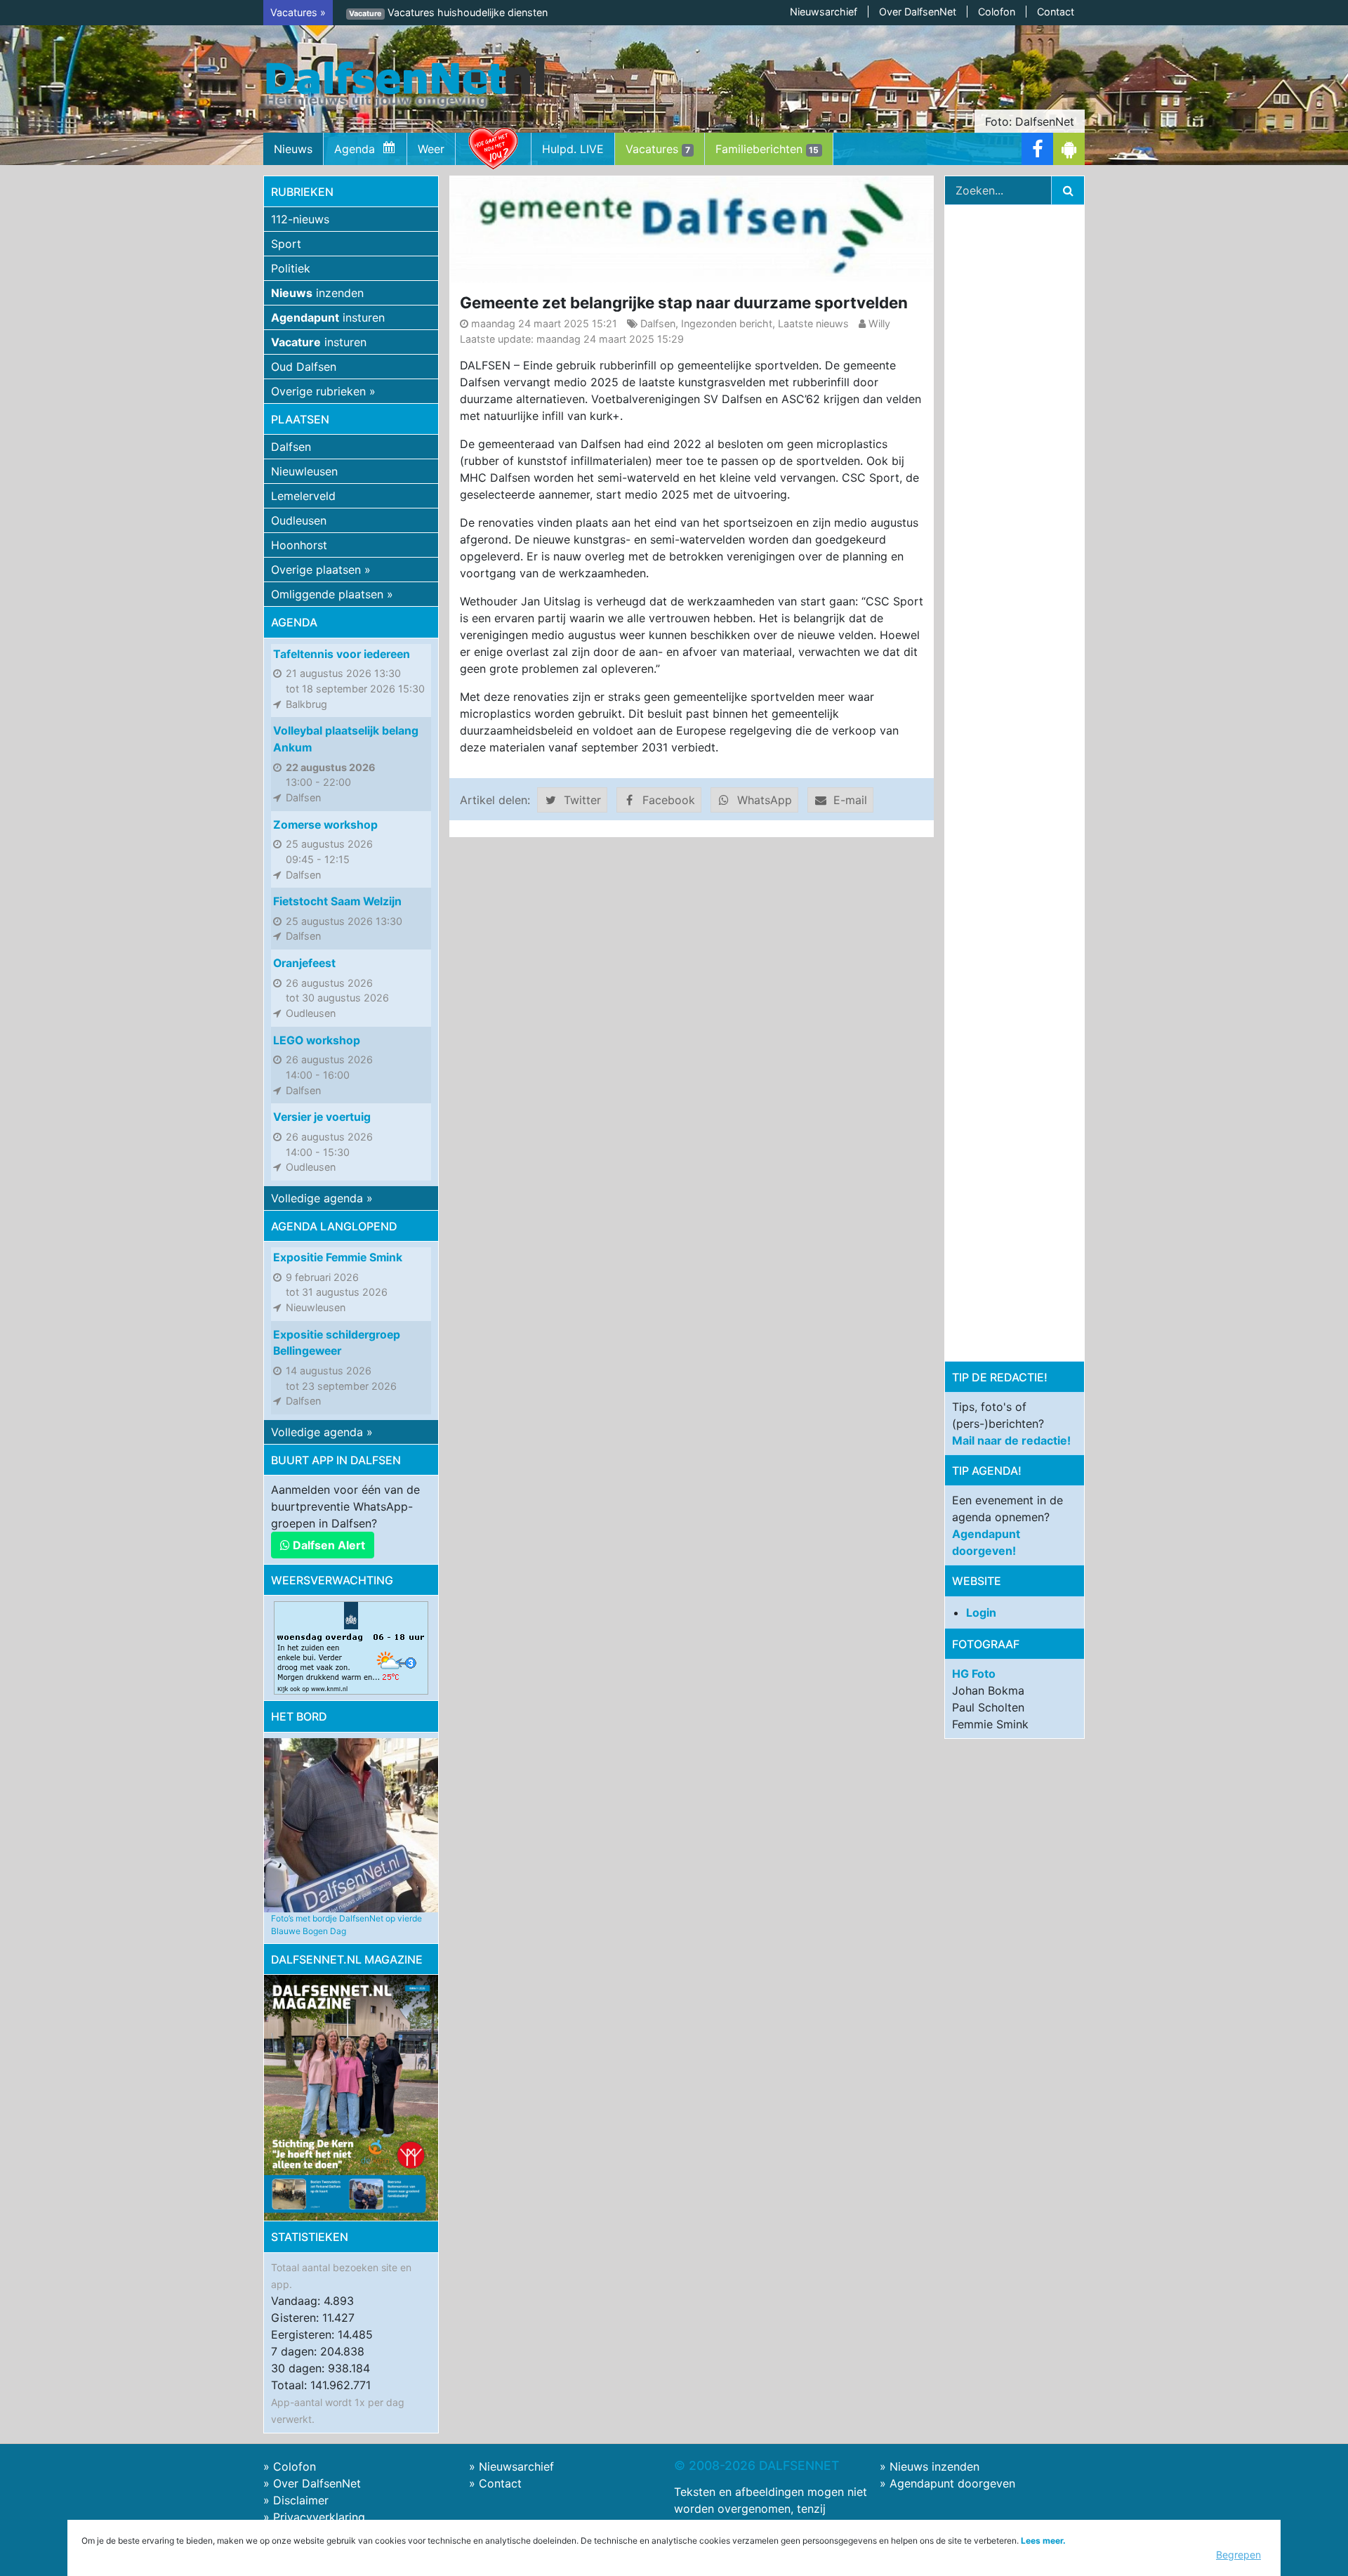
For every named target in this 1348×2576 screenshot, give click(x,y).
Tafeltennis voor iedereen (342, 654)
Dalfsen (291, 447)
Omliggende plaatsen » (332, 594)
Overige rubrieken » (323, 391)
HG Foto (974, 1674)
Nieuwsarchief (824, 12)
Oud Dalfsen (304, 367)
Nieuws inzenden (934, 2466)
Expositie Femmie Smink (338, 1257)
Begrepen (1238, 2555)
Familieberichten (767, 149)
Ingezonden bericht (727, 323)
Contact (1056, 12)
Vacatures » (298, 12)
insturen (328, 317)
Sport (286, 244)
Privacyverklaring (319, 2517)
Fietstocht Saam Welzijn (337, 901)
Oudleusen (299, 520)
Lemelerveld (303, 496)
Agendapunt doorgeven (952, 2483)
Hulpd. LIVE (573, 149)
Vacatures (658, 149)
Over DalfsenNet (918, 12)
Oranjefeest (304, 963)
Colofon (997, 12)
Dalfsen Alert (328, 1545)
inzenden (317, 293)
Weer (431, 149)
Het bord (299, 1716)
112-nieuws (300, 219)
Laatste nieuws (813, 323)
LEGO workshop (317, 1040)
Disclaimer (301, 2500)
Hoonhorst (299, 545)
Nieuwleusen (304, 471)
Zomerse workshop (325, 825)
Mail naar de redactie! (1011, 1440)
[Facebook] (1037, 149)
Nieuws (293, 149)
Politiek (291, 268)
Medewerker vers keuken (427, 12)
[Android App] (1069, 149)
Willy (879, 323)
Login (981, 1612)
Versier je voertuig (322, 1117)
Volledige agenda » (322, 1198)
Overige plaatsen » (321, 570)
